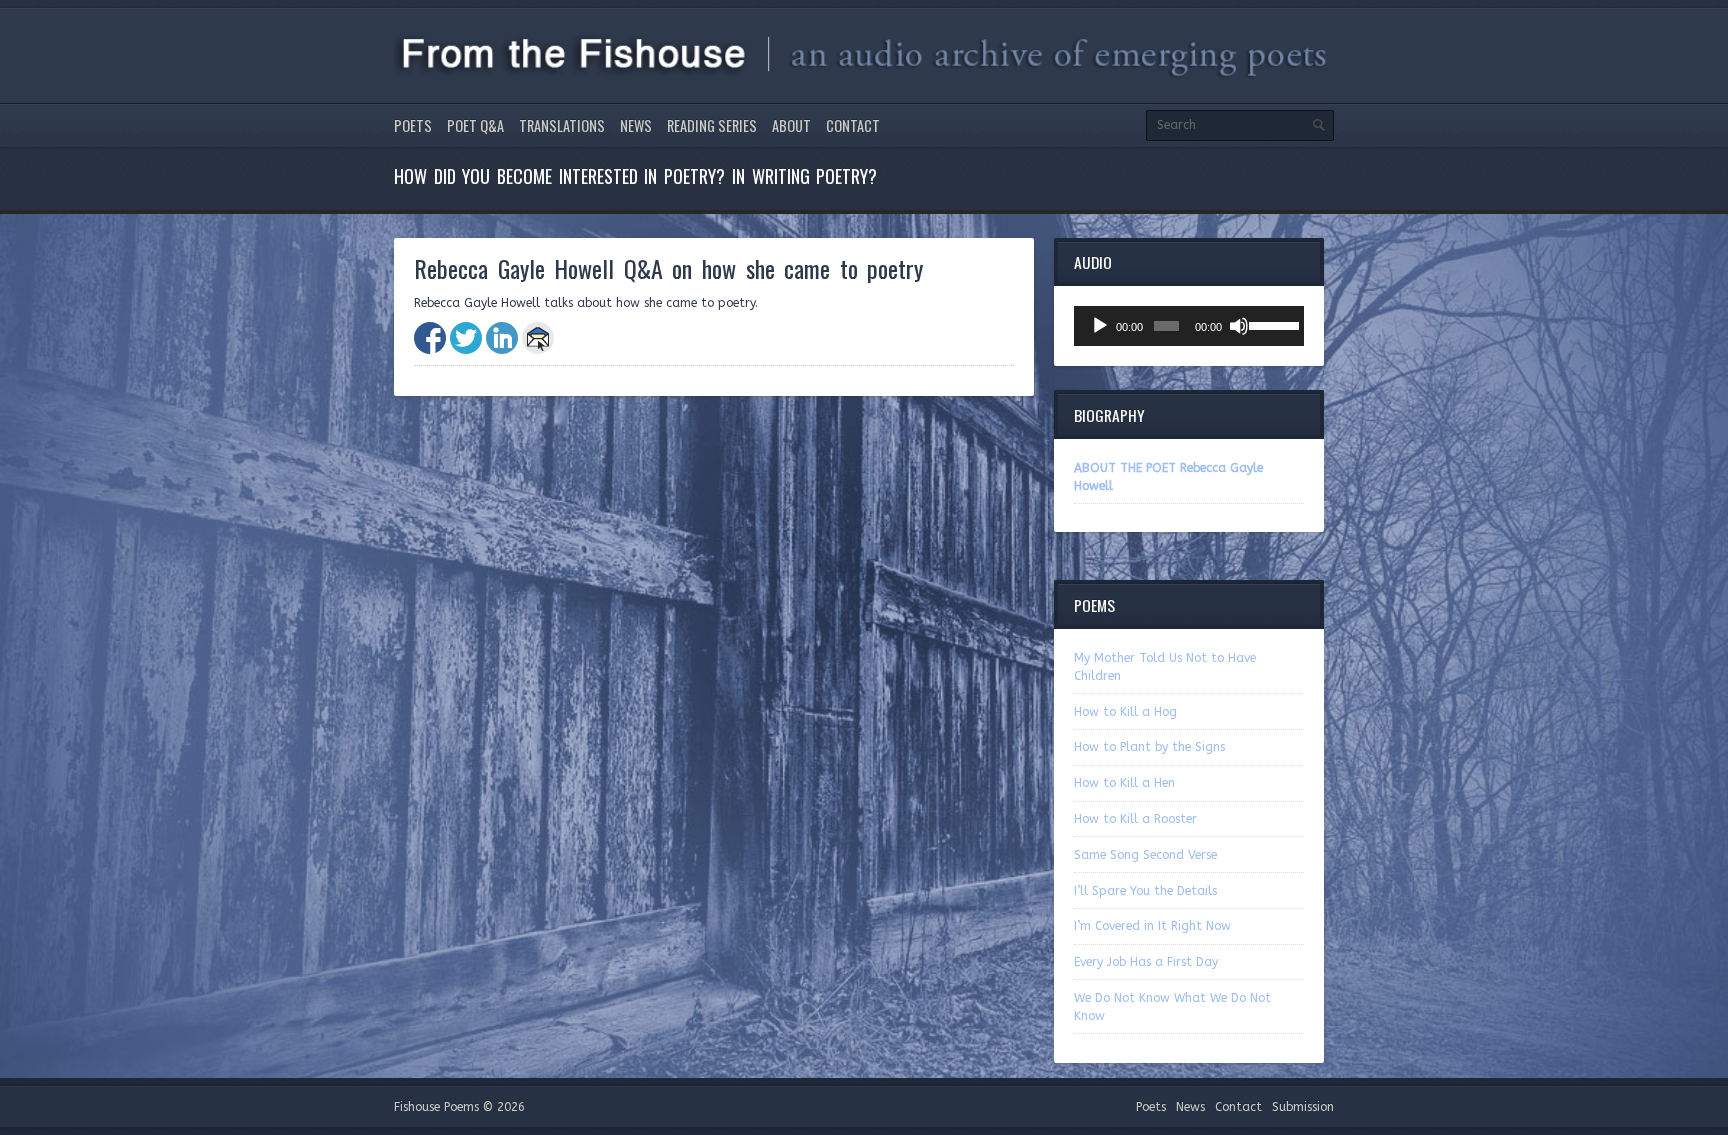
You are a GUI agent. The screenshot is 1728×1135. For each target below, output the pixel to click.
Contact (853, 125)
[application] (1189, 326)
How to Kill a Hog (1125, 712)
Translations (562, 125)
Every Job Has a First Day (1146, 962)
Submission (1303, 1107)
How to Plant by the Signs (1149, 747)
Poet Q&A (475, 125)
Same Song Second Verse (1145, 855)
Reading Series (712, 125)
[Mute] (1239, 326)
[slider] (1271, 324)
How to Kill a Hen (1124, 783)
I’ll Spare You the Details (1145, 891)
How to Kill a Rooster (1135, 819)
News (636, 125)
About (791, 125)
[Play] (1100, 326)
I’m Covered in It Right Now (1152, 926)
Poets (413, 125)
